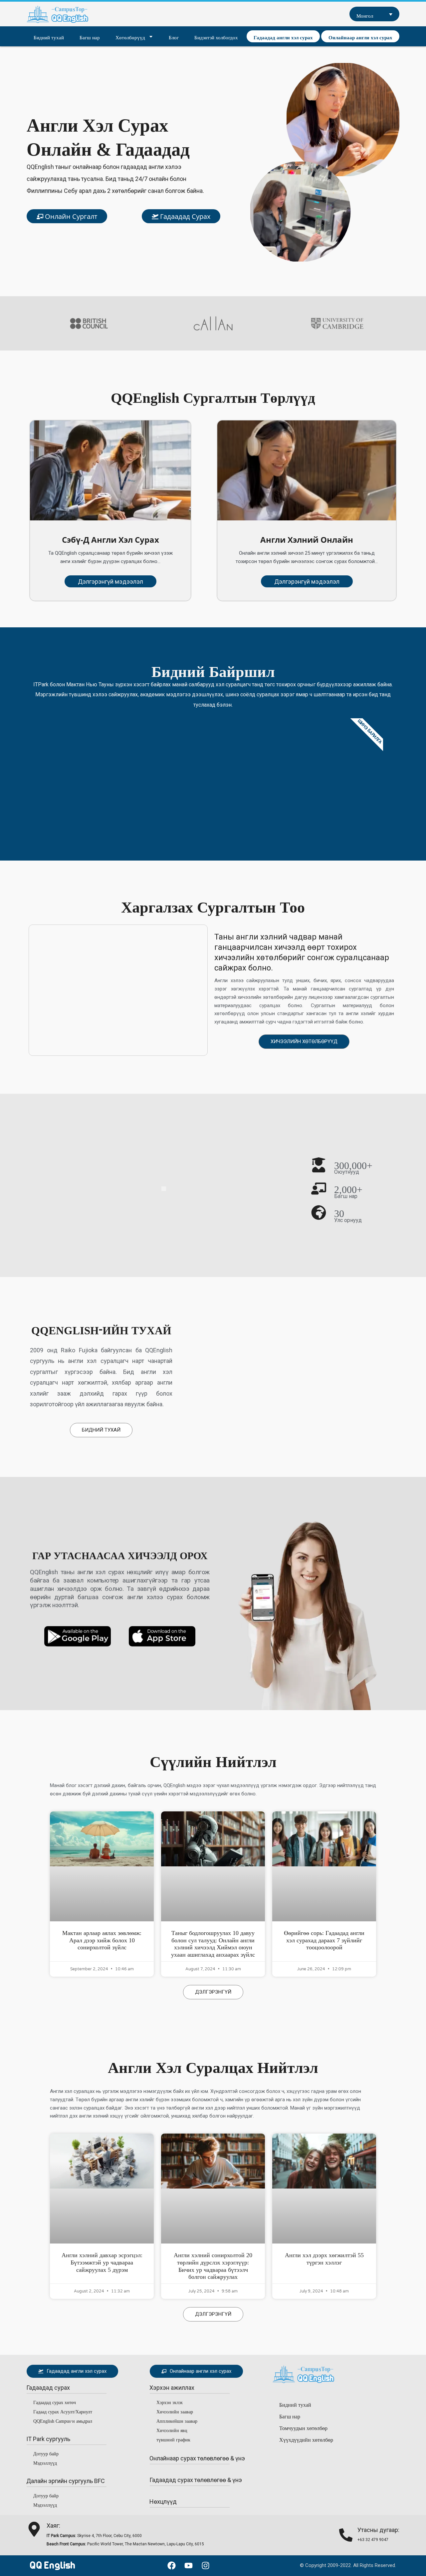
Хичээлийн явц (172, 2429)
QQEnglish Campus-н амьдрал (63, 2420)
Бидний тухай (49, 36)
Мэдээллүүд (45, 2462)
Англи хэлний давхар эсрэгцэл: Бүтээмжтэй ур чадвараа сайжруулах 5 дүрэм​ (102, 2261)
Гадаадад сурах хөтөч (55, 2401)
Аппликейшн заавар (177, 2420)
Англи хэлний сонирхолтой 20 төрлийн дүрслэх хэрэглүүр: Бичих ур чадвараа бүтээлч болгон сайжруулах (213, 2264)
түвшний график (173, 2439)
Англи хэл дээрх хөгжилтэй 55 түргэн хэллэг (324, 2257)
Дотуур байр (46, 2453)
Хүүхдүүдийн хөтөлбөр (306, 2439)
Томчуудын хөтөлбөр (303, 2427)
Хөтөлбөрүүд (130, 36)
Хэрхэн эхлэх (170, 2401)
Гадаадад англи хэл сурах (283, 36)
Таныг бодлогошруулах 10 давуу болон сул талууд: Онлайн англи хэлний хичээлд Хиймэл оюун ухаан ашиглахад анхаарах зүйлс (213, 1942)
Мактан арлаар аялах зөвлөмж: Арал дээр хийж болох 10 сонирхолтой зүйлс (102, 1939)
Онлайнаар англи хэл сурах (360, 36)
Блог (174, 36)
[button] (48, 2388)
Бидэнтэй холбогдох (216, 36)
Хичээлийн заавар (175, 2411)
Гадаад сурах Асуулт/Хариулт (63, 2411)
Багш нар (90, 36)
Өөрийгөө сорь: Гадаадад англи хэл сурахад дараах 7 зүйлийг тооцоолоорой (324, 1939)
